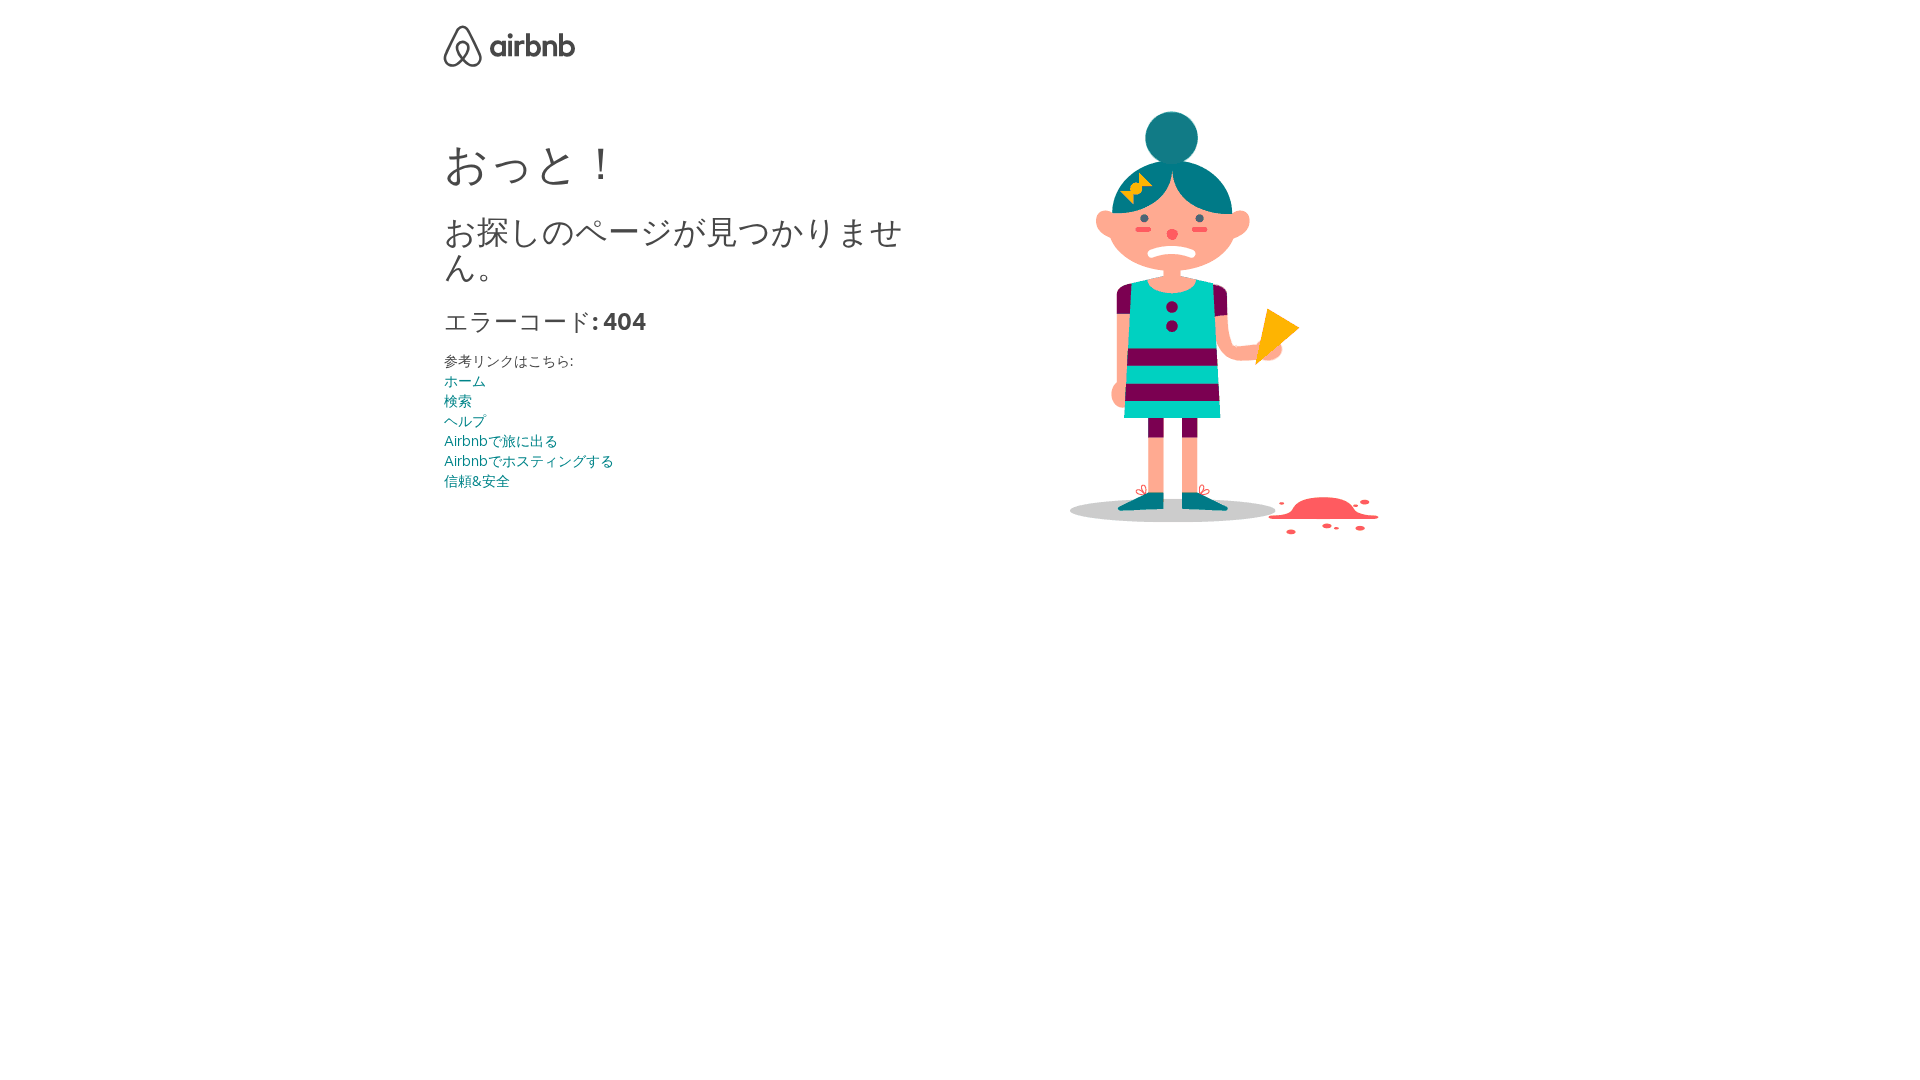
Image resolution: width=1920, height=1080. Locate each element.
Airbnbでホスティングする (529, 461)
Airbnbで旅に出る (501, 441)
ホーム (465, 381)
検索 (458, 401)
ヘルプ (465, 421)
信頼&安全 (477, 481)
